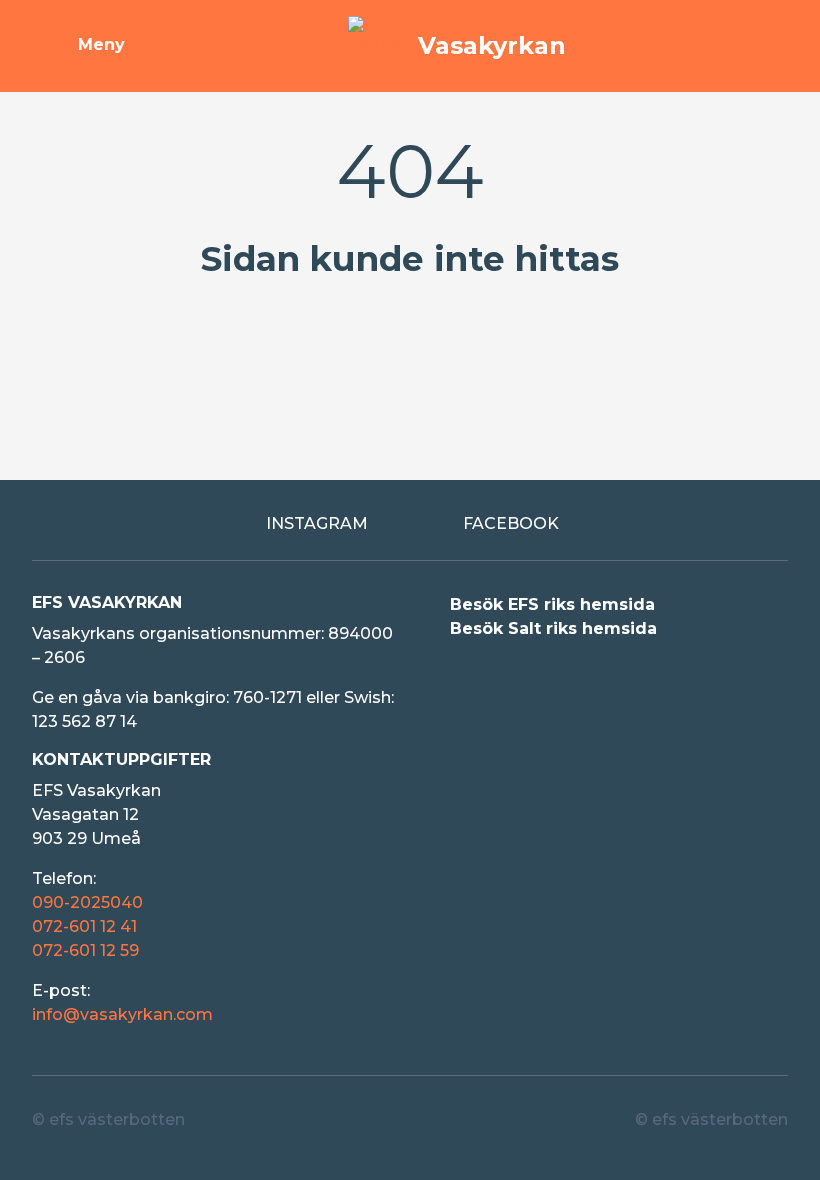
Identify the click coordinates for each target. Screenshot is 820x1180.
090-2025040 (87, 902)
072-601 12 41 (84, 926)
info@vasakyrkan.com (122, 1014)
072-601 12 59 (85, 950)
